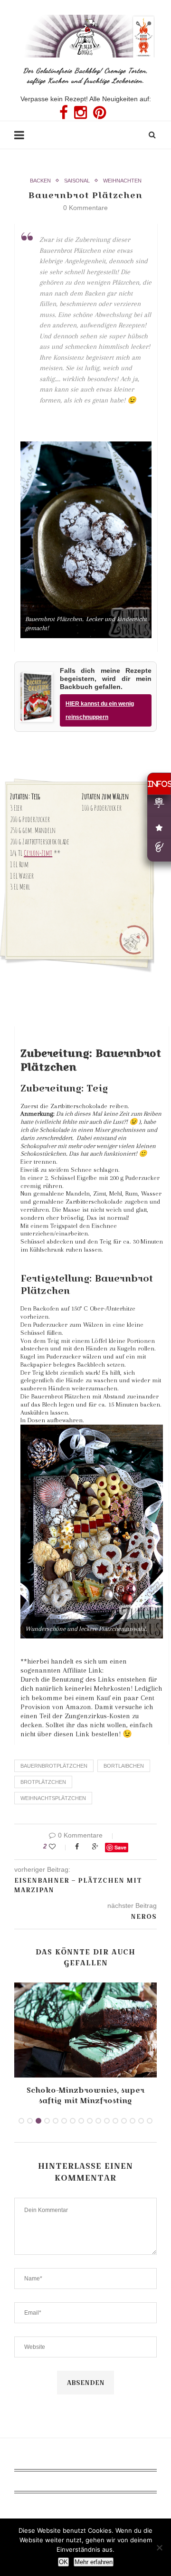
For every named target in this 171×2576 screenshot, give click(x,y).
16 (150, 2121)
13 (124, 2121)
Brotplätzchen (43, 1782)
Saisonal (77, 181)
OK (63, 2562)
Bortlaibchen (124, 1766)
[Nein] (159, 2547)
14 (133, 2121)
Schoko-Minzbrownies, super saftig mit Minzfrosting (85, 2095)
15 (141, 2121)
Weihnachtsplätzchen (53, 1798)
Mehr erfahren (94, 2562)
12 (115, 2121)
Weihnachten (122, 181)
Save (120, 1847)
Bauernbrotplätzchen (54, 1766)
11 (107, 2121)
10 (98, 2121)
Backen (40, 181)
